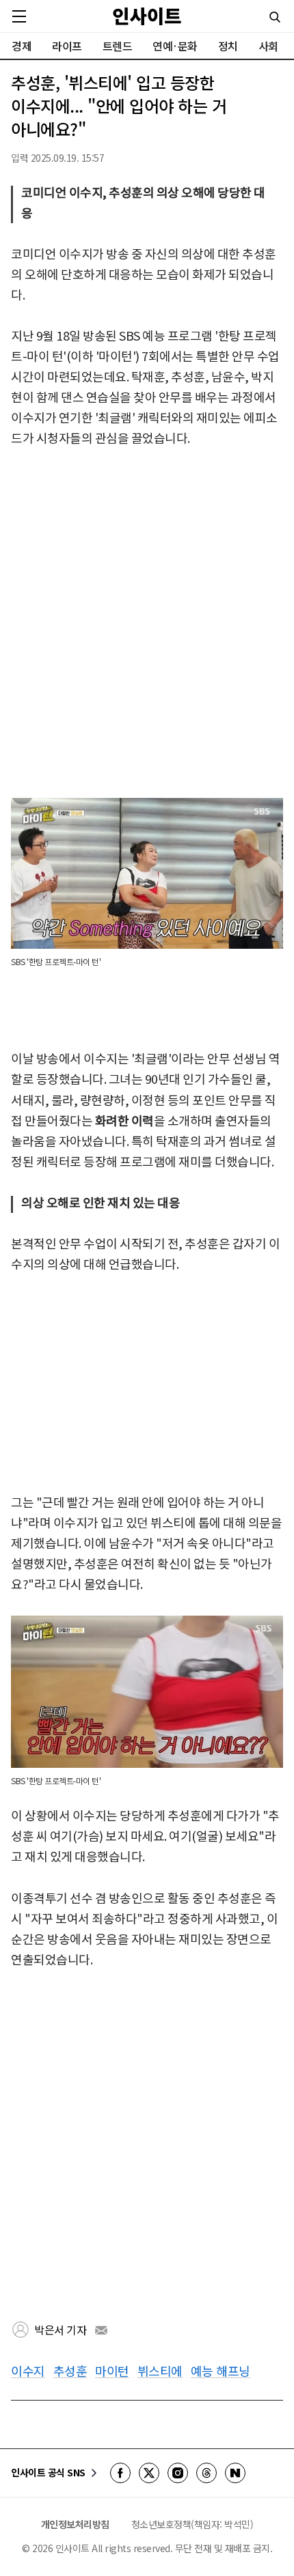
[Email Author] (101, 2330)
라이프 (67, 46)
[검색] (275, 17)
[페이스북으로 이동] (120, 2473)
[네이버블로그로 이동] (235, 2473)
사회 (268, 46)
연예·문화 (175, 46)
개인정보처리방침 (75, 2524)
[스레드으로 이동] (206, 2473)
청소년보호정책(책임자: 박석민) (192, 2524)
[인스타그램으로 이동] (178, 2473)
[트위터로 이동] (149, 2473)
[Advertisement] (147, 623)
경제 (22, 46)
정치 (228, 46)
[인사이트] (147, 16)
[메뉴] (19, 16)
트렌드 (118, 46)
